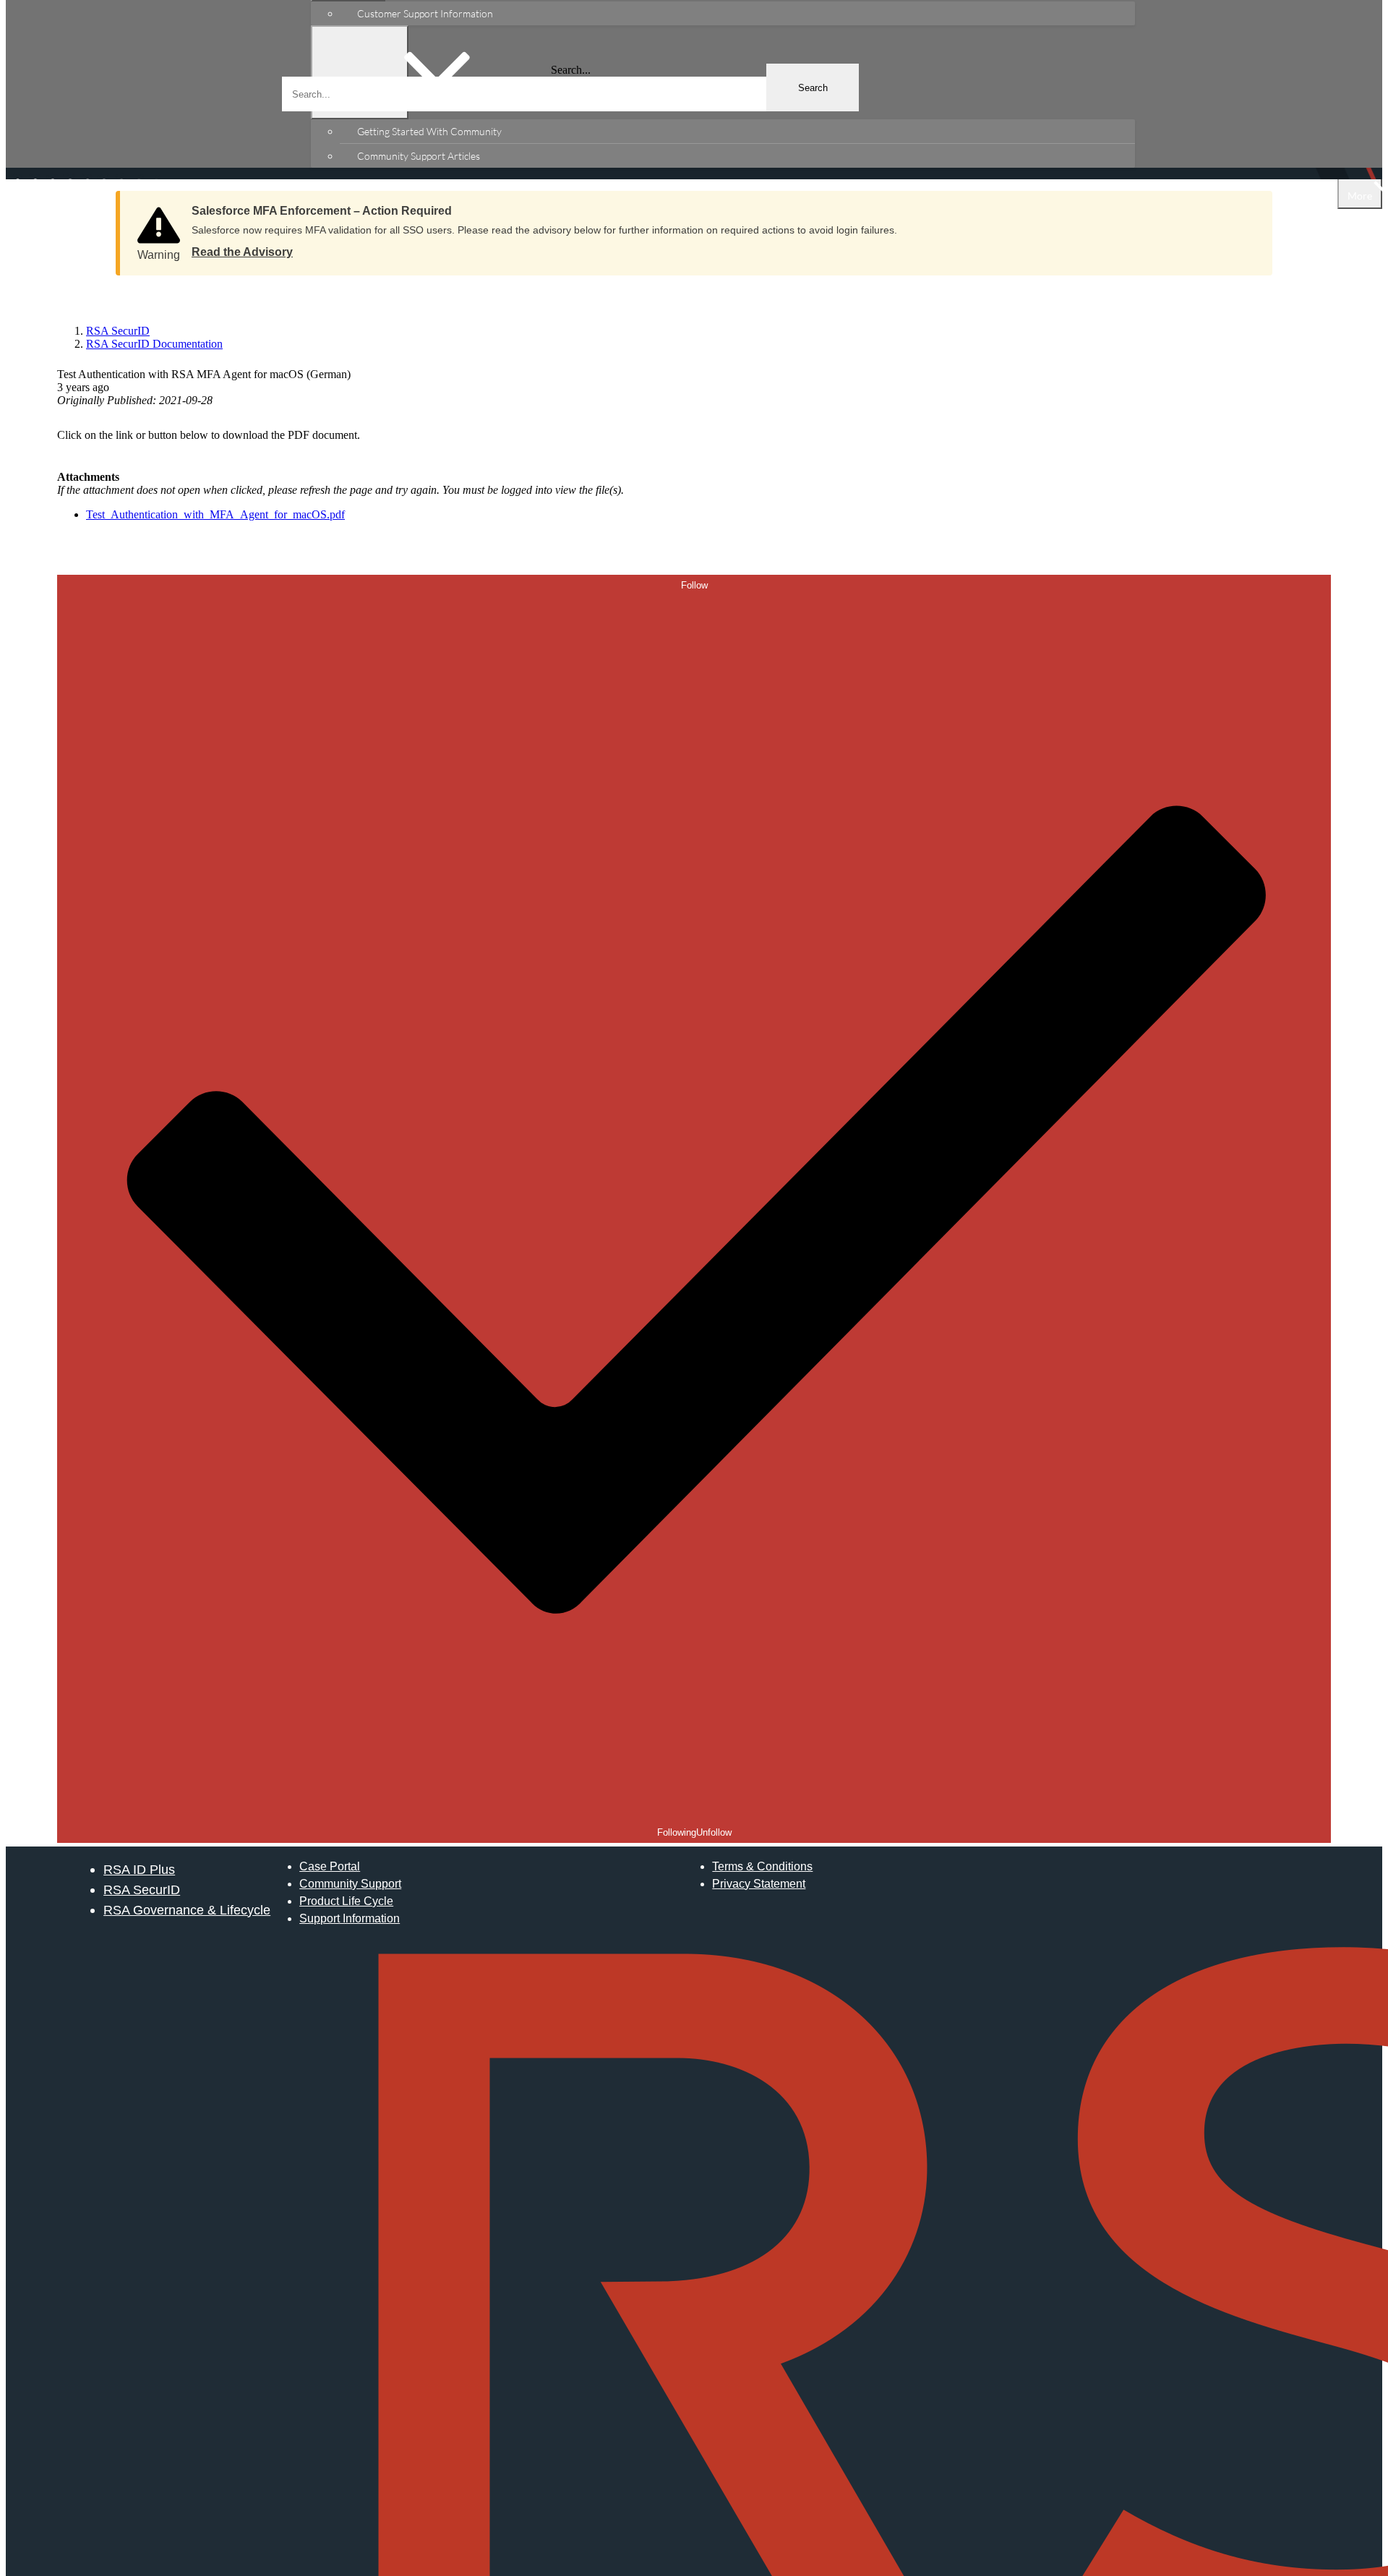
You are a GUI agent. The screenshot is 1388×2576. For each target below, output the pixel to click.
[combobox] (570, 94)
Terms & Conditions (762, 1866)
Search (813, 88)
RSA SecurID (142, 1890)
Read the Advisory (242, 252)
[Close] (1247, 206)
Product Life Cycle (346, 1901)
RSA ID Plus (139, 1869)
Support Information (350, 1918)
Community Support (350, 1884)
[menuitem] (737, 13)
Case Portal (330, 1866)
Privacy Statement (759, 1884)
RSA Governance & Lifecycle (187, 1910)
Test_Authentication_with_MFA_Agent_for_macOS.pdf (215, 514)
